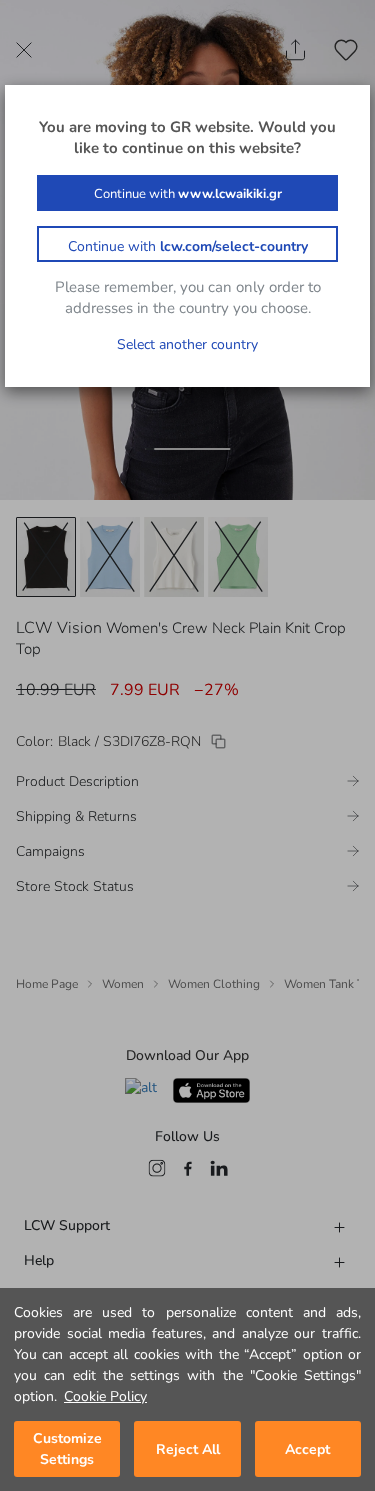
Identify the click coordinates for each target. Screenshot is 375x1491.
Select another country (187, 344)
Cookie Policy (105, 1396)
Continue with (188, 194)
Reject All (188, 1449)
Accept (307, 1449)
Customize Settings (67, 1449)
